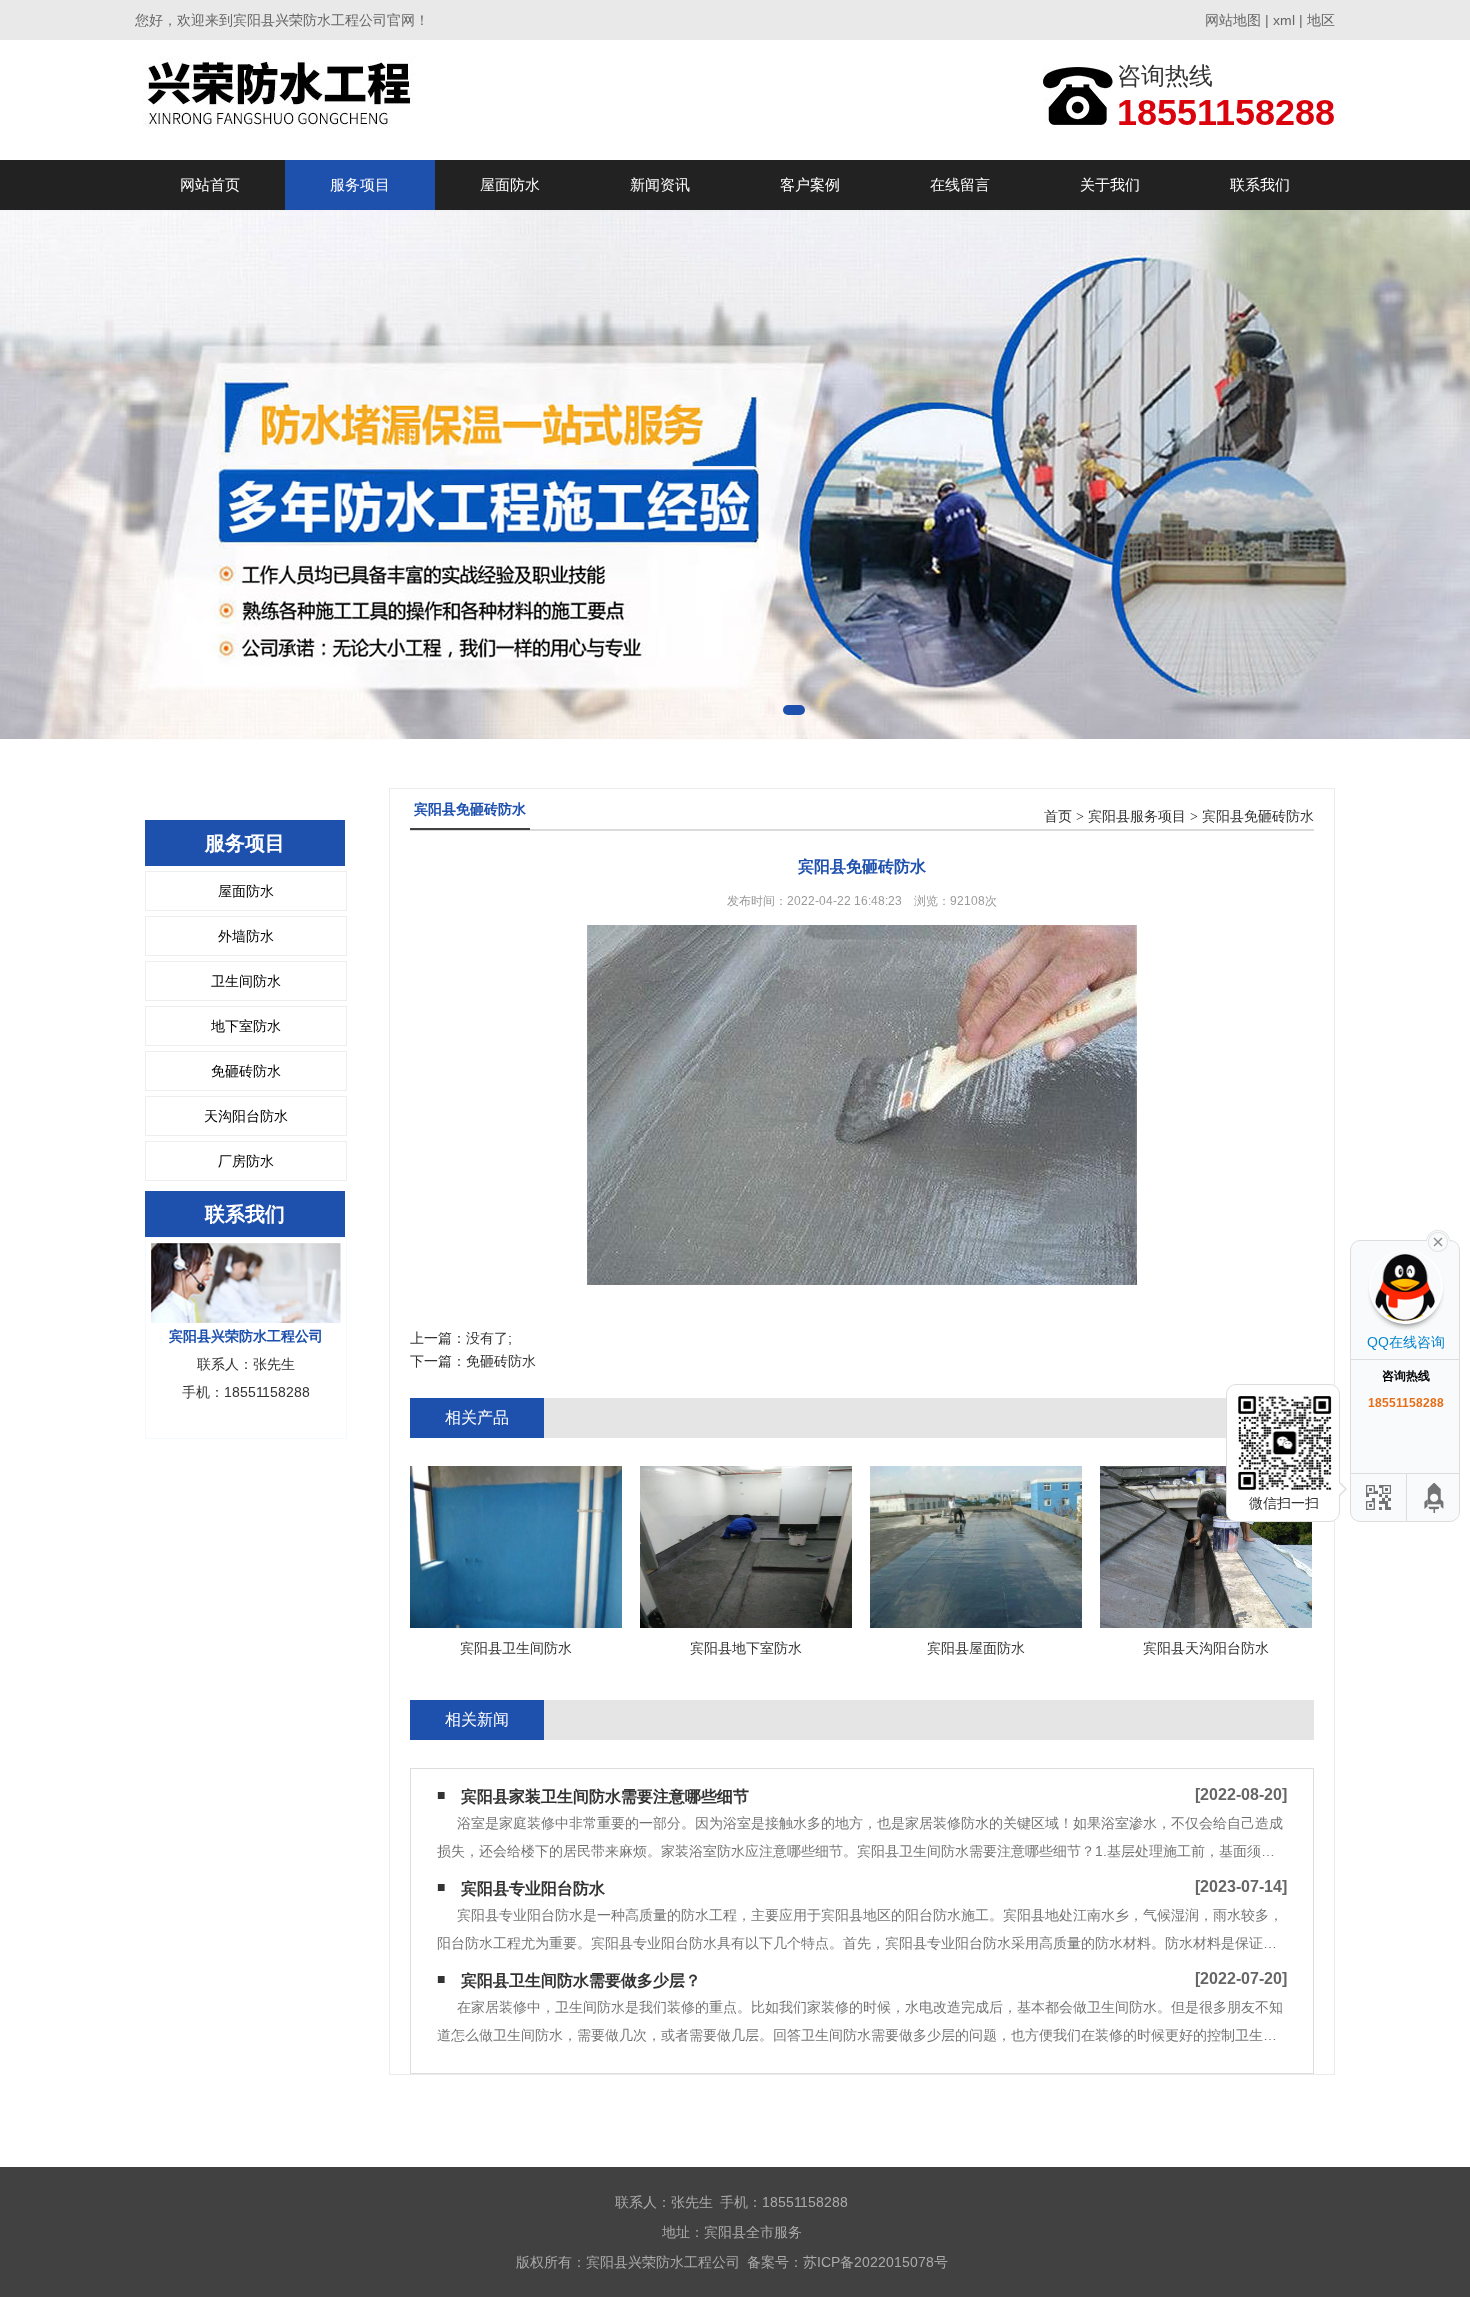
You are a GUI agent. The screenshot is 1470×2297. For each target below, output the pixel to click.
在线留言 (960, 184)
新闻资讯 (660, 184)
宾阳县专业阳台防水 (533, 1888)
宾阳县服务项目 (1137, 816)
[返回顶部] (1435, 1497)
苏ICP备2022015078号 (875, 2262)
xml (1284, 20)
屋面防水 (510, 184)
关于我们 (1110, 184)
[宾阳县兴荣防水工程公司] (283, 99)
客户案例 (810, 184)
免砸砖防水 (246, 1071)
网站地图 (1233, 20)
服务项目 (360, 184)
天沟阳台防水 (246, 1116)
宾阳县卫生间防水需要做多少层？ (581, 1980)
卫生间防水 (246, 981)
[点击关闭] (1438, 1240)
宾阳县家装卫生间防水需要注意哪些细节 (605, 1796)
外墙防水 (246, 936)
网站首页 (210, 184)
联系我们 (1260, 184)
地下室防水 (246, 1026)
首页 (1058, 816)
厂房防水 (246, 1161)
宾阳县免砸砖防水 (1258, 816)
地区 (1321, 20)
